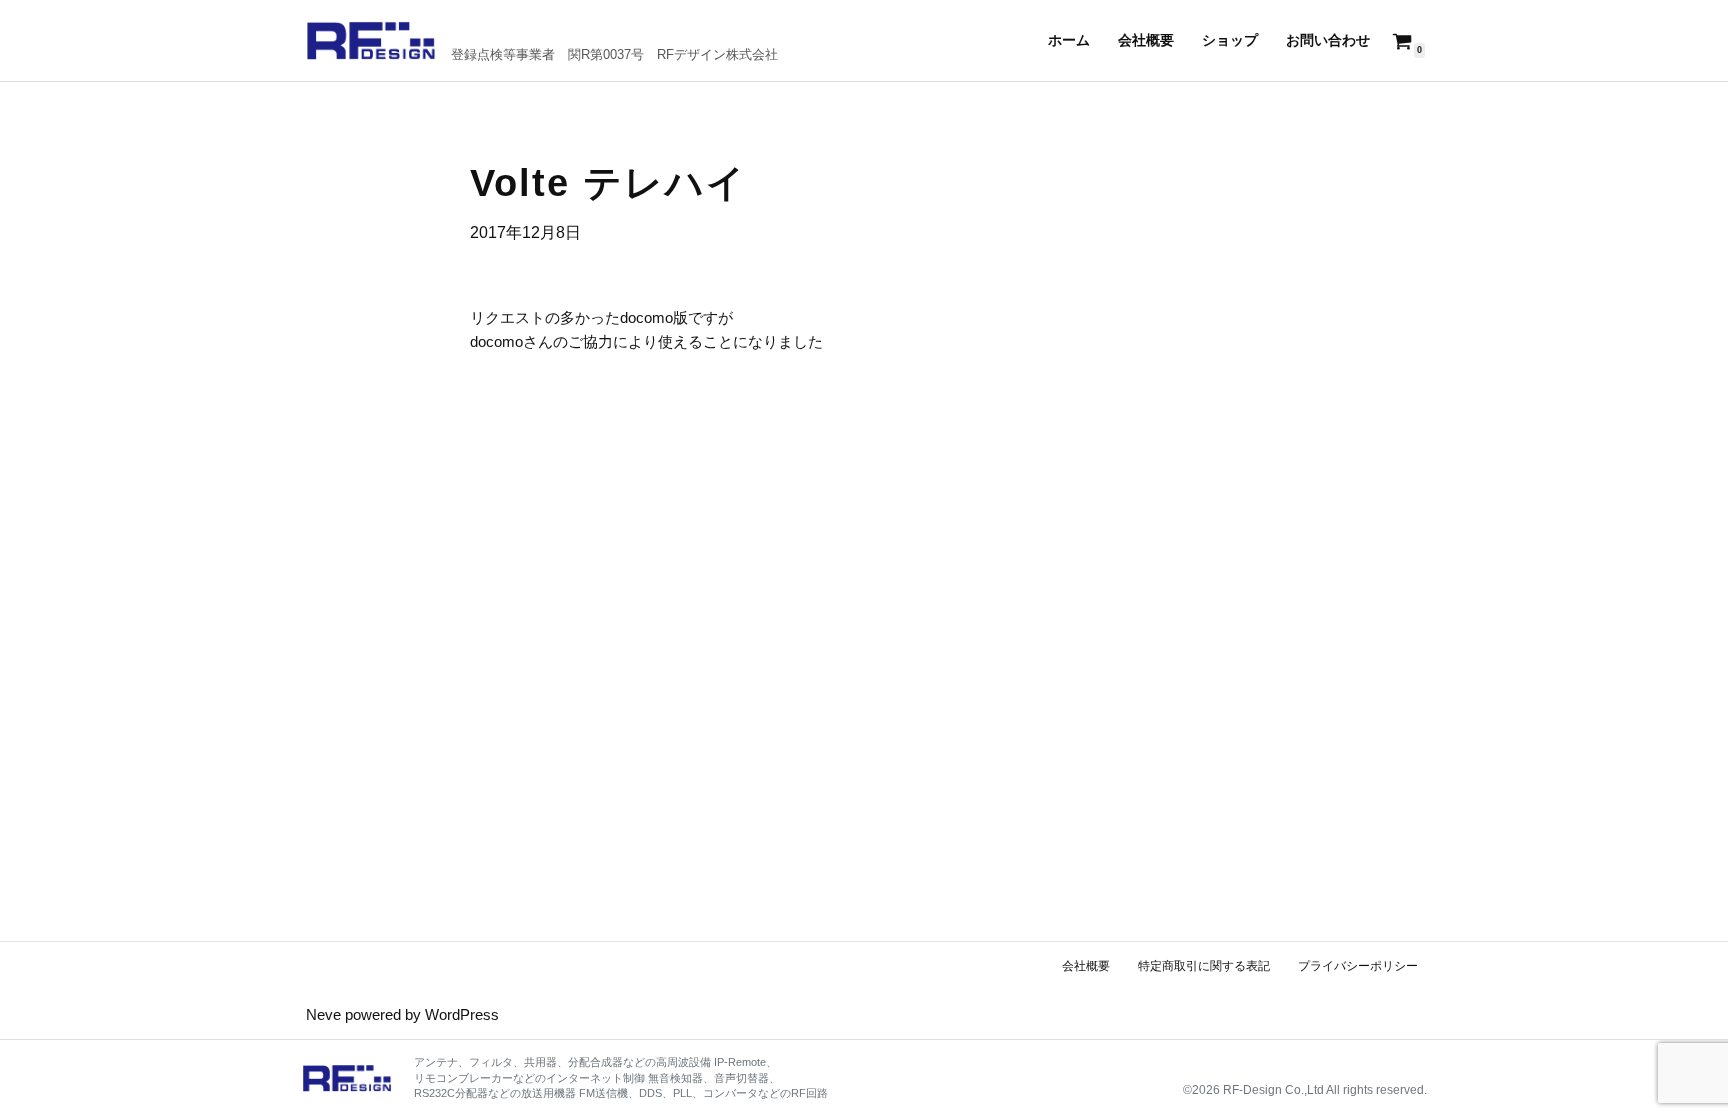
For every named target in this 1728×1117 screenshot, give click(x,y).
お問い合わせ (1328, 40)
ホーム (1069, 40)
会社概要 (1146, 40)
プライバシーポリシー (1358, 966)
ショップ (1230, 40)
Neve (323, 1014)
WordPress (462, 1014)
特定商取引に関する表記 (1204, 966)
